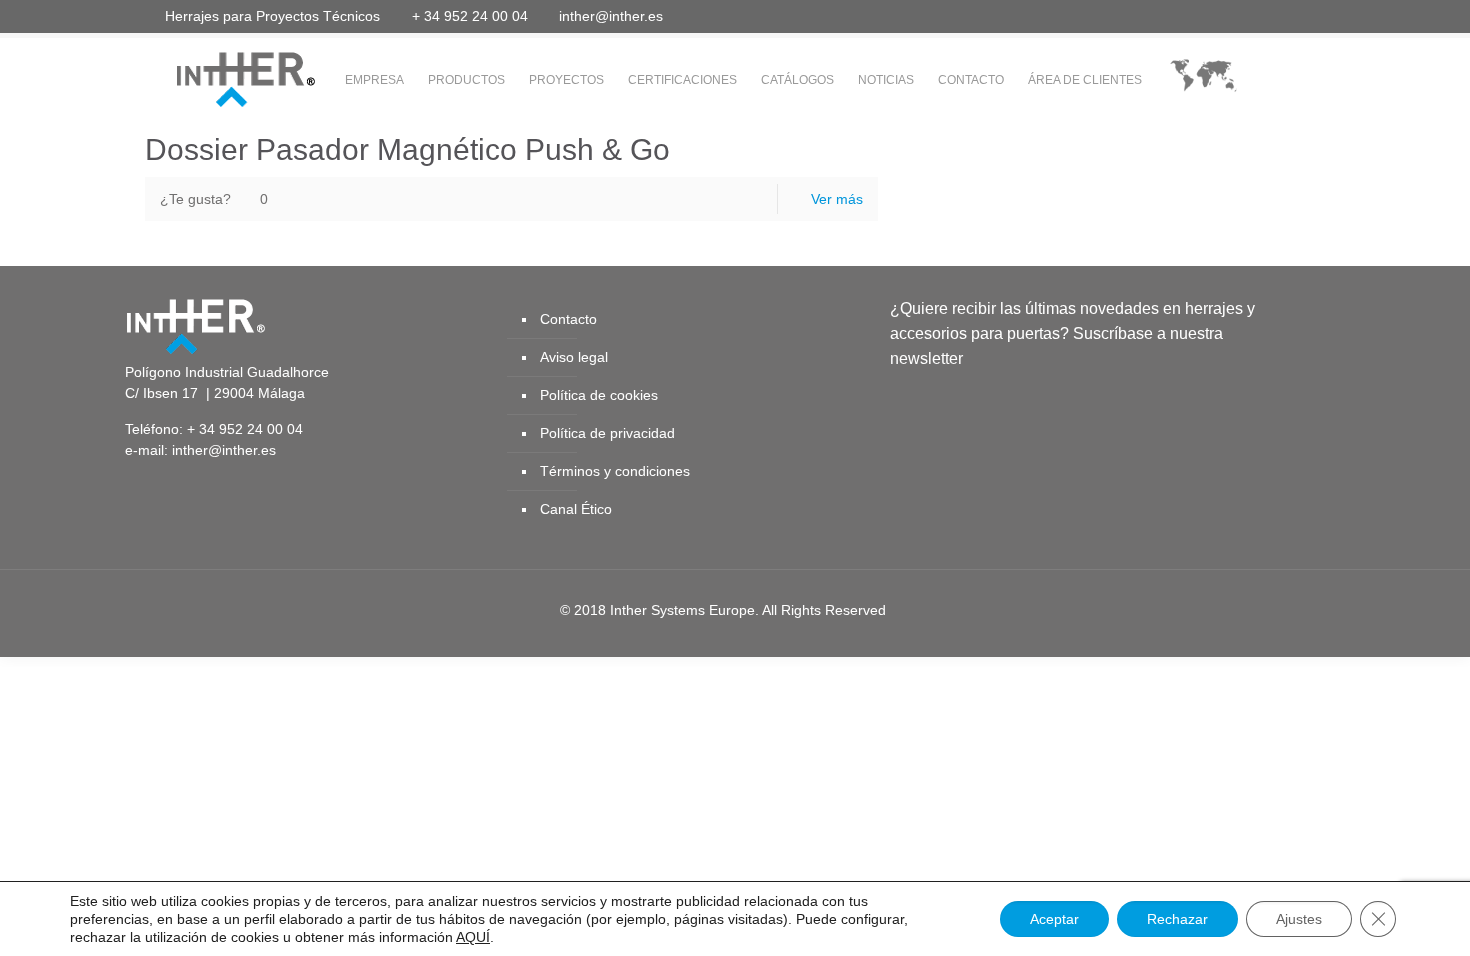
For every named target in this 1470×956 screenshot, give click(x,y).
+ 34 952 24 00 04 (470, 16)
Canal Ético (576, 509)
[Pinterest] (1277, 15)
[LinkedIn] (1250, 15)
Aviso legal (574, 357)
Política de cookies (599, 395)
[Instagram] (1304, 15)
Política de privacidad (607, 433)
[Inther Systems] (220, 78)
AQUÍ (473, 937)
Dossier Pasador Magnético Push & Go (407, 149)
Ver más (837, 199)
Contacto (568, 319)
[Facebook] (1169, 15)
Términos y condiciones (615, 471)
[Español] (1203, 80)
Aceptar (1054, 919)
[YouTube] (1223, 15)
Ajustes (1299, 919)
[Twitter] (1196, 15)
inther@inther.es (611, 16)
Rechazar (1177, 919)
